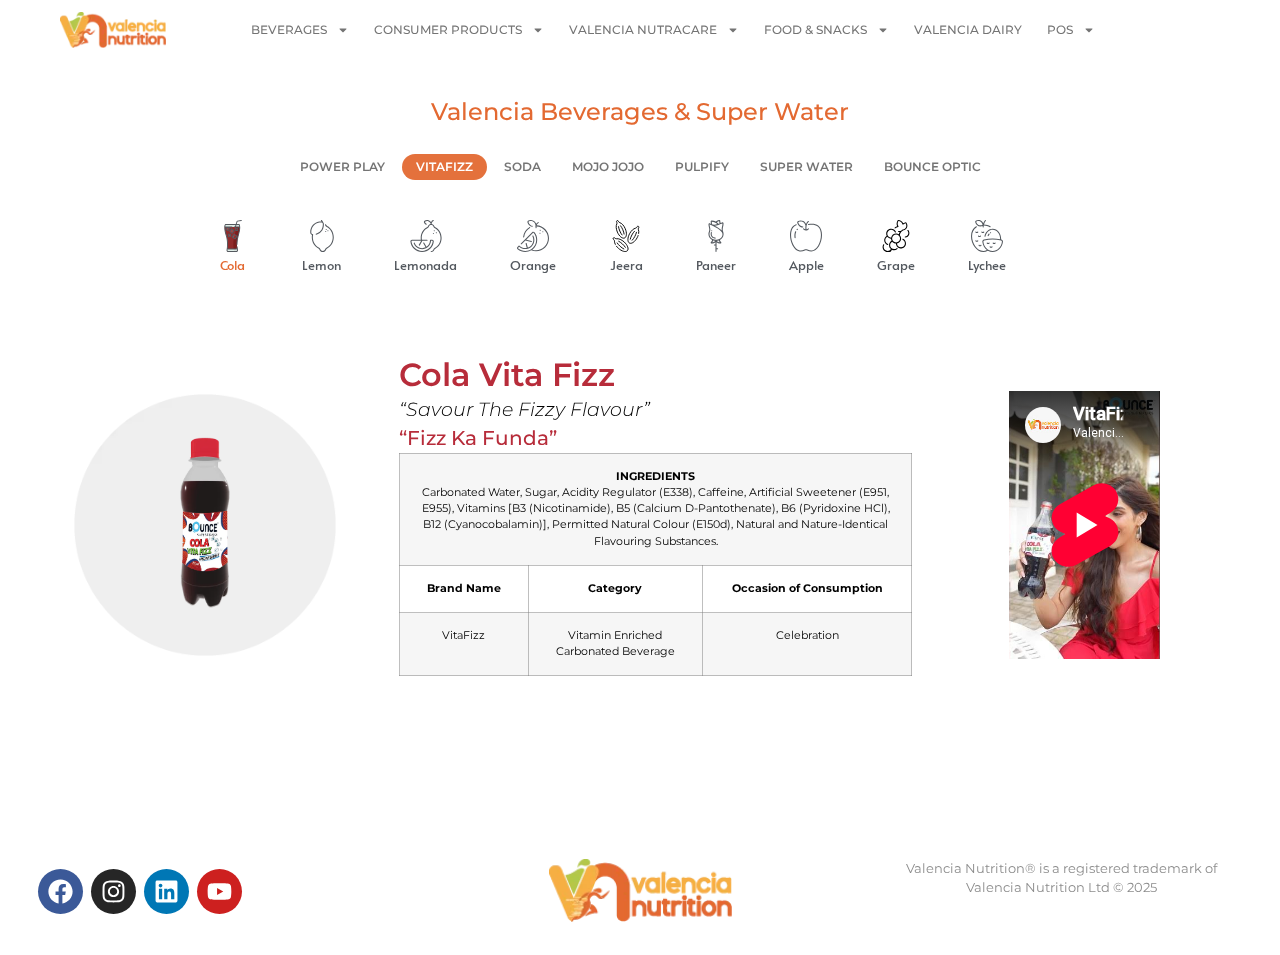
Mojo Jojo (608, 166)
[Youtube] (219, 891)
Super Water (806, 166)
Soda (522, 166)
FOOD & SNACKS (815, 29)
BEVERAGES (289, 29)
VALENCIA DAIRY (968, 29)
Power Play (342, 166)
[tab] (221, 247)
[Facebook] (60, 891)
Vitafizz (444, 166)
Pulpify (702, 166)
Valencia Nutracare (643, 29)
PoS (1060, 29)
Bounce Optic (932, 166)
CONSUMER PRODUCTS (448, 29)
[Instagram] (113, 891)
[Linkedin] (166, 891)
